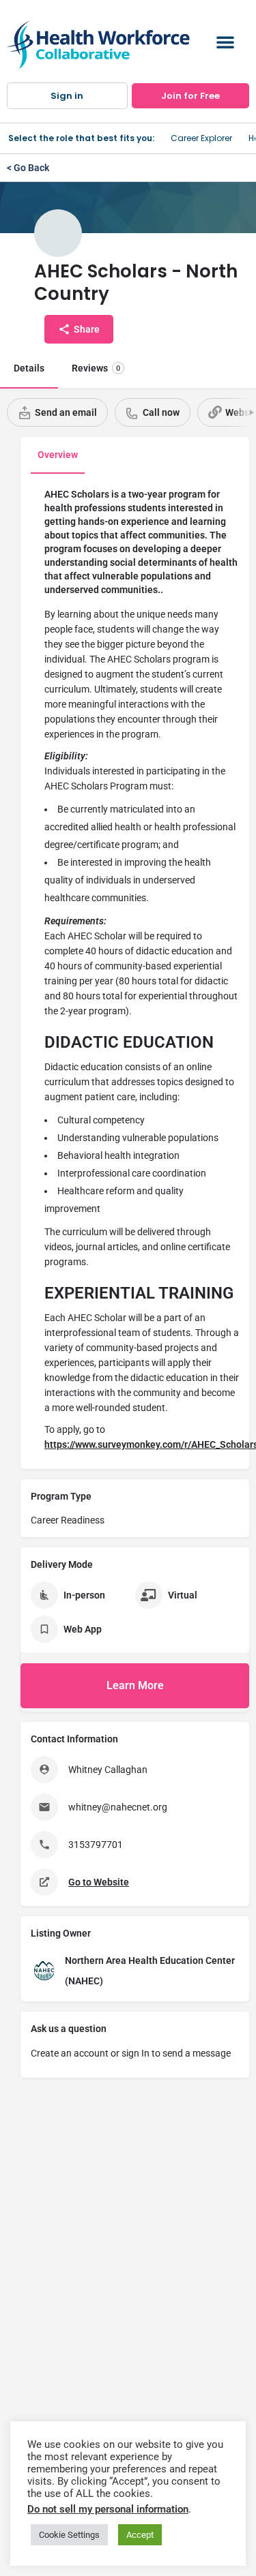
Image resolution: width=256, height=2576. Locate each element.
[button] (225, 42)
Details (29, 368)
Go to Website (99, 1882)
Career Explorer (201, 138)
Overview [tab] (58, 455)
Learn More (135, 1685)
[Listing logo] (58, 233)
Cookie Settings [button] (69, 2535)
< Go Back (28, 168)
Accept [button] (140, 2535)
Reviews (96, 368)
